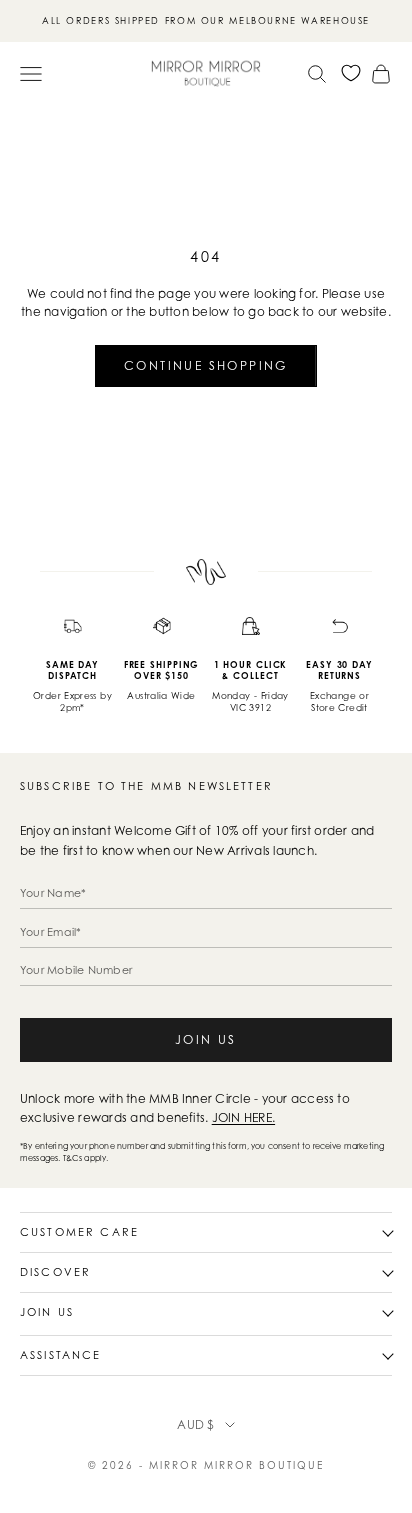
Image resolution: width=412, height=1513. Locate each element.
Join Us (206, 1039)
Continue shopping (206, 365)
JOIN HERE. (243, 1117)
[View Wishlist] (351, 73)
